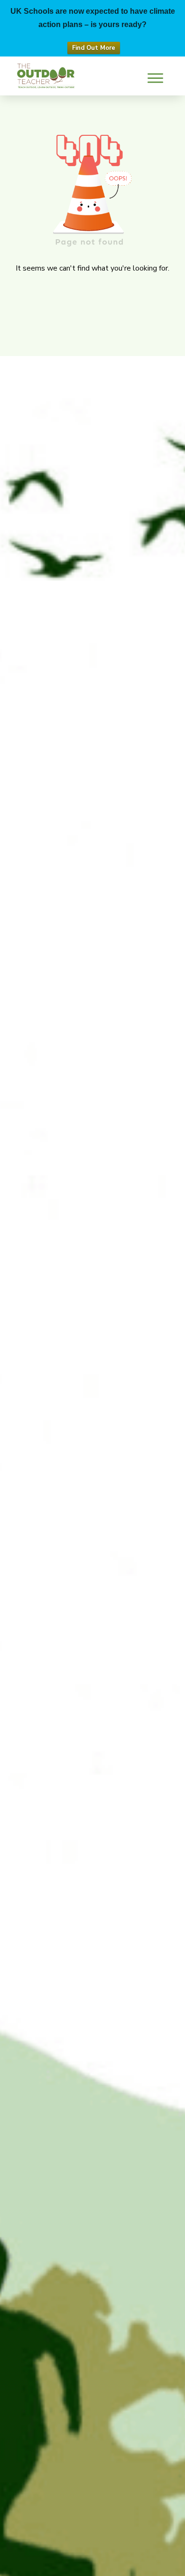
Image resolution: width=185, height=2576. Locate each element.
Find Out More (94, 48)
